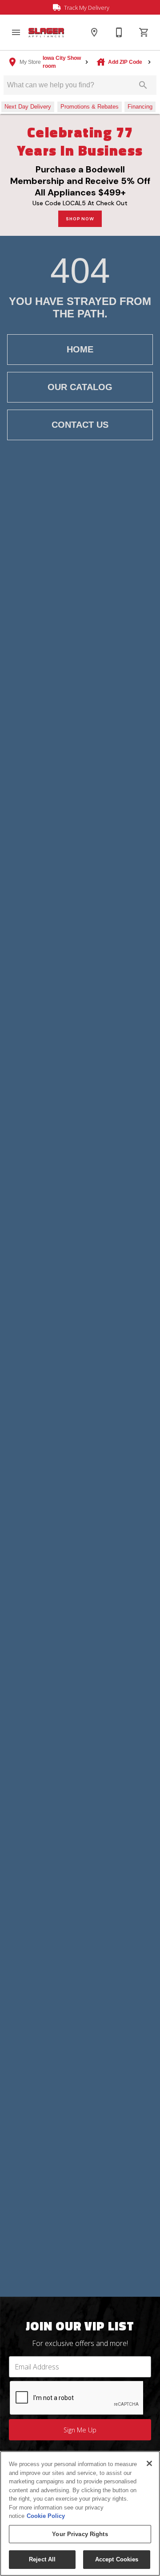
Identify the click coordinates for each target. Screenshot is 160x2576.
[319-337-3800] (119, 32)
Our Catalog (80, 387)
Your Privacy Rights (80, 2534)
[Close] (149, 2463)
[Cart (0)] (144, 32)
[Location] (94, 32)
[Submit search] (143, 85)
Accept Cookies (117, 2559)
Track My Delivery (86, 8)
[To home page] (46, 33)
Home (80, 349)
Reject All (42, 2559)
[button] (16, 32)
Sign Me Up (80, 2430)
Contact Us (80, 425)
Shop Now (80, 219)
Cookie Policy (46, 2516)
